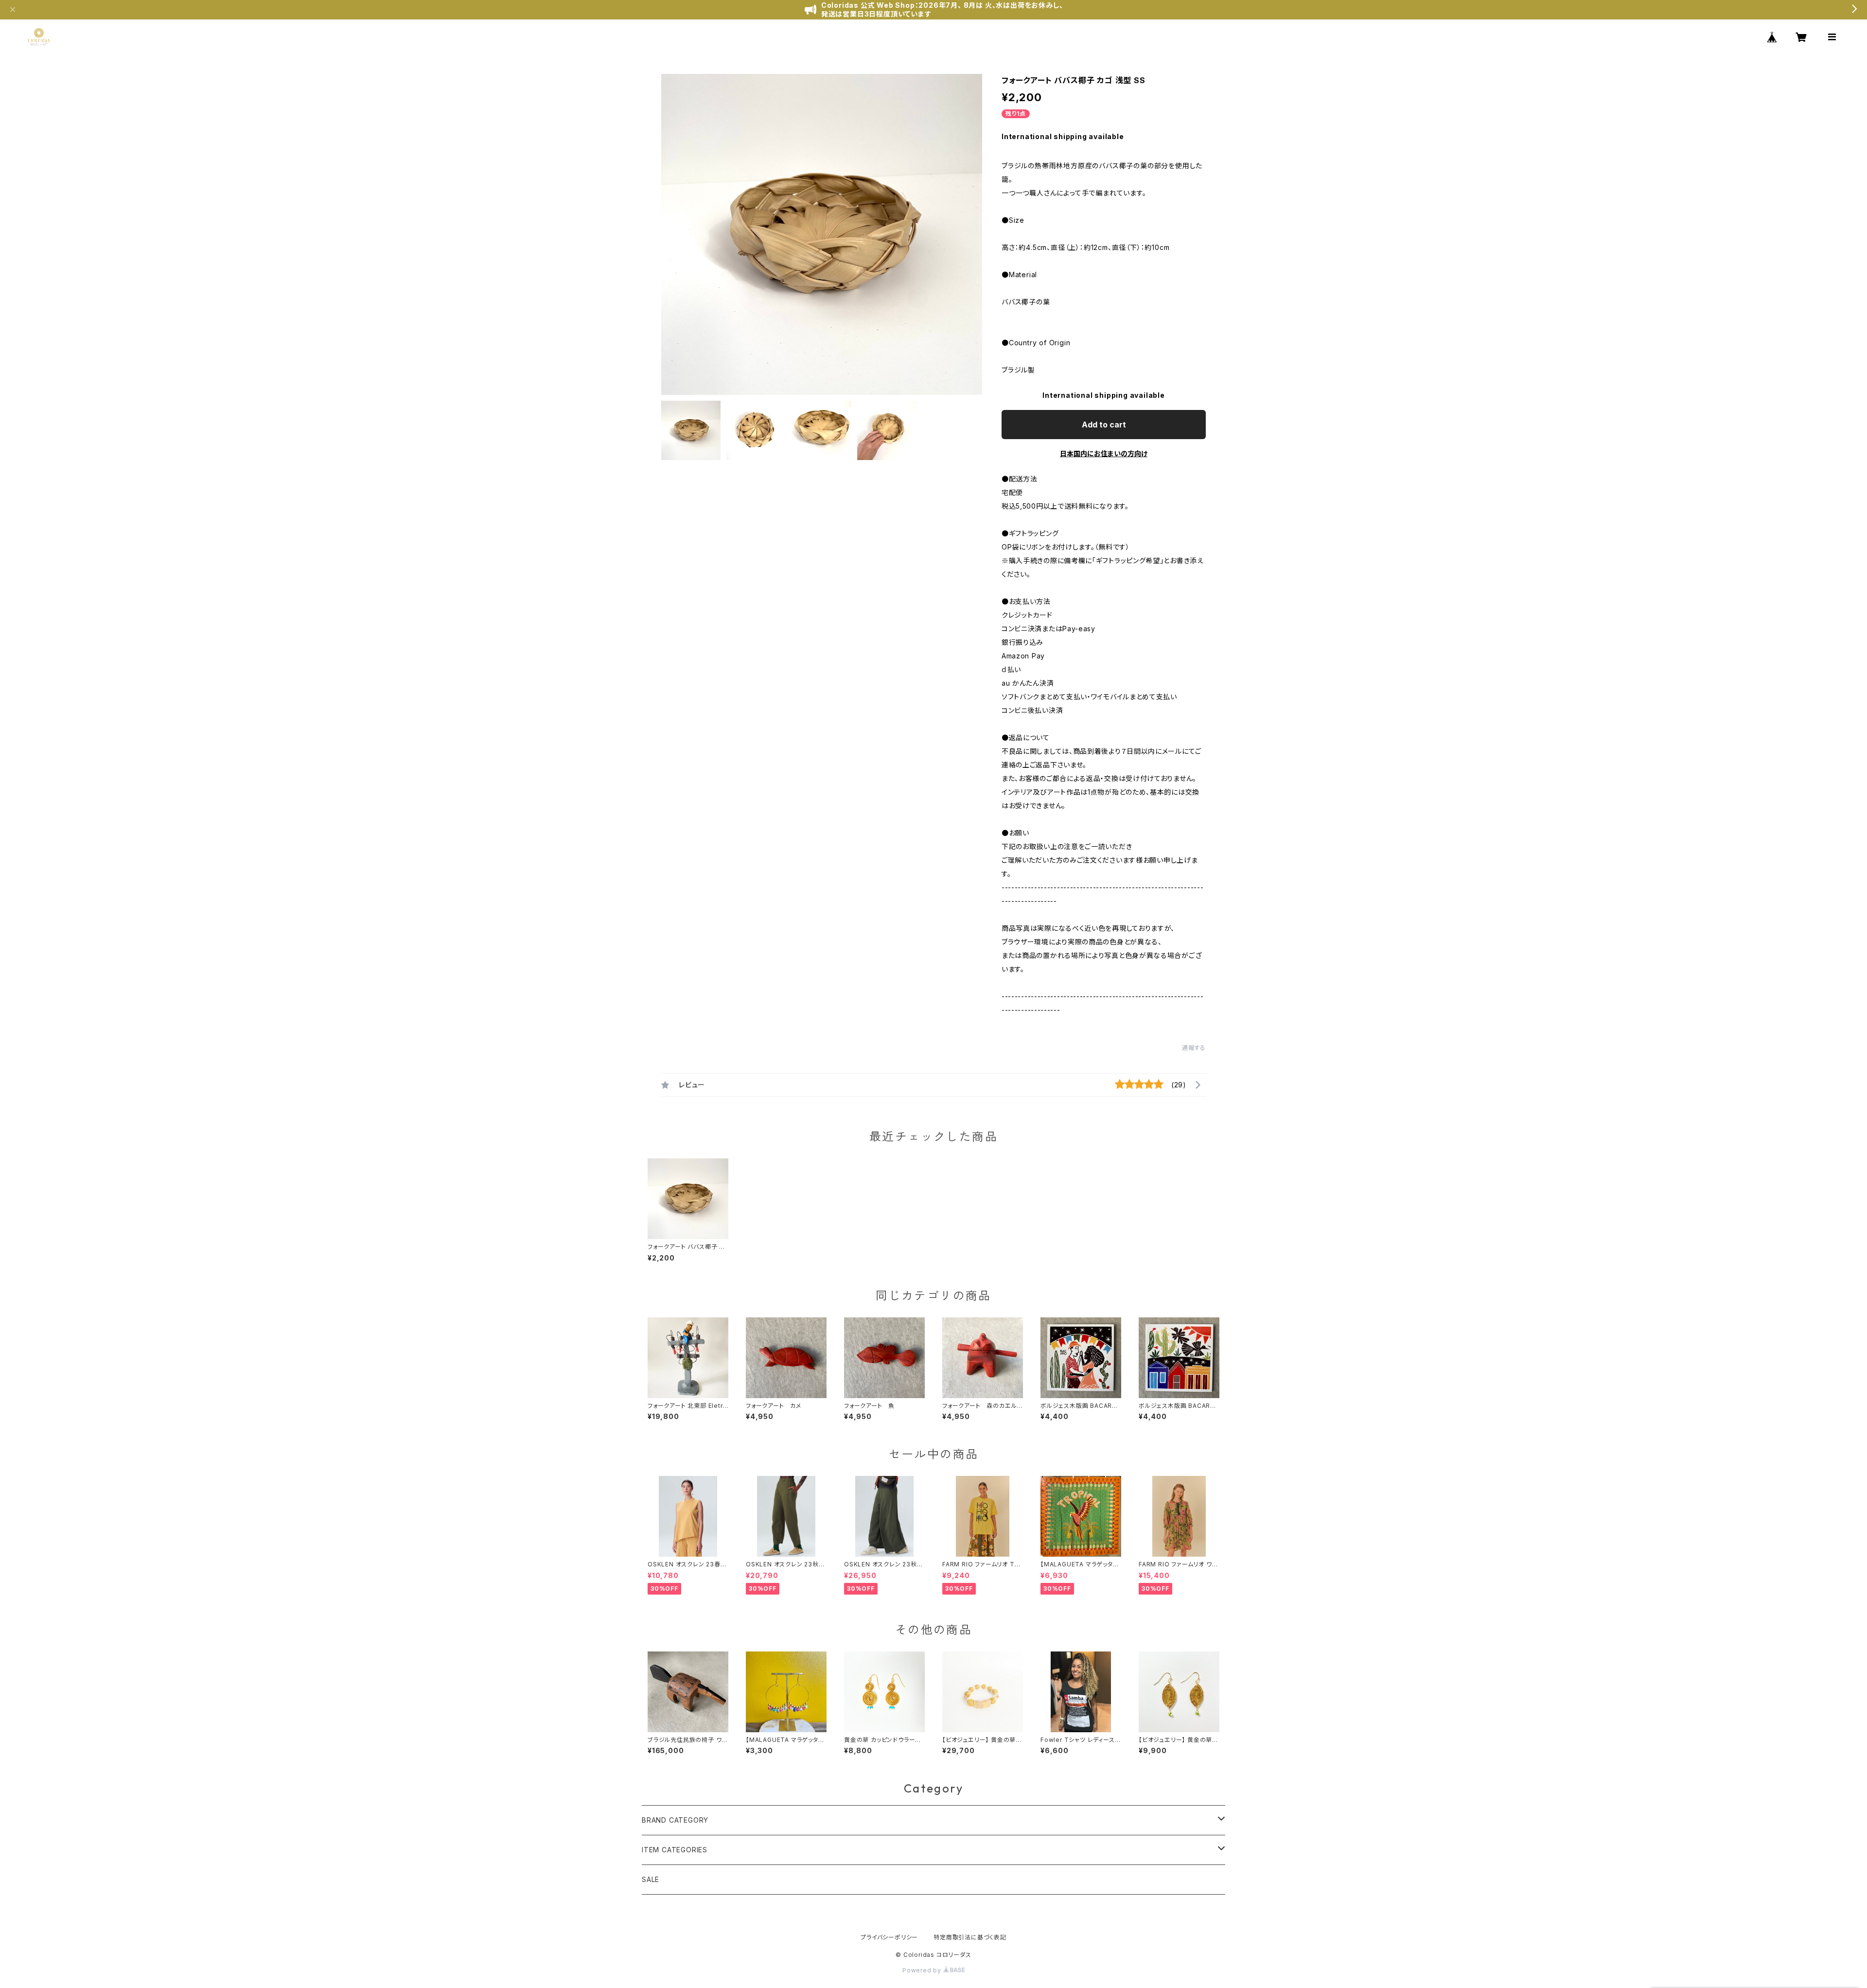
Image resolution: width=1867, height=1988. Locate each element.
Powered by (923, 1970)
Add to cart (1104, 425)
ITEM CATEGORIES (675, 1850)
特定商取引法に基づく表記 (970, 1937)
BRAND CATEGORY (675, 1820)
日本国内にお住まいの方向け (1104, 453)
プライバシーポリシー (889, 1937)
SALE (651, 1879)
